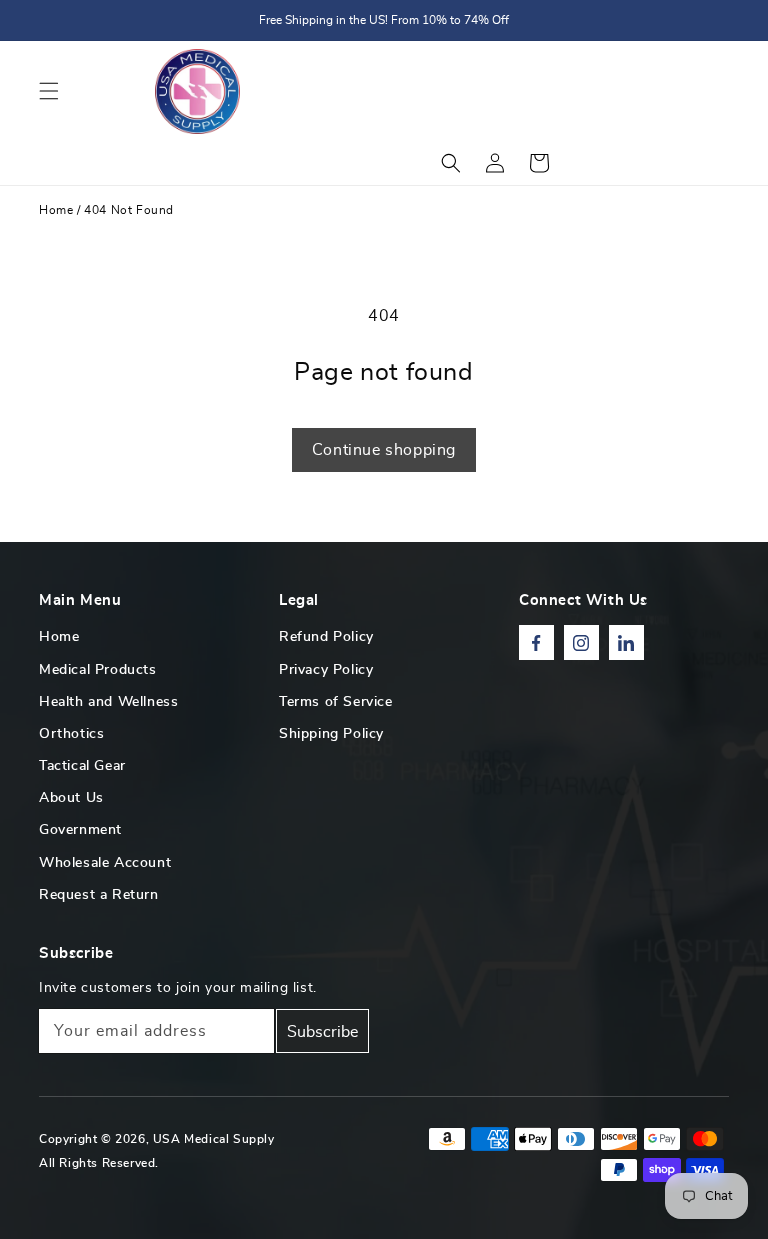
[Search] (451, 163)
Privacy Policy (326, 670)
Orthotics (71, 734)
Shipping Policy (331, 734)
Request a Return (99, 895)
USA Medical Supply (214, 1139)
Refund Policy (326, 637)
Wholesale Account (105, 863)
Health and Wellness (108, 702)
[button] (49, 91)
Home (56, 210)
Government (80, 830)
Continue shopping (384, 450)
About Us (71, 798)
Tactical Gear (82, 766)
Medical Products (98, 670)
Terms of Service (336, 702)
